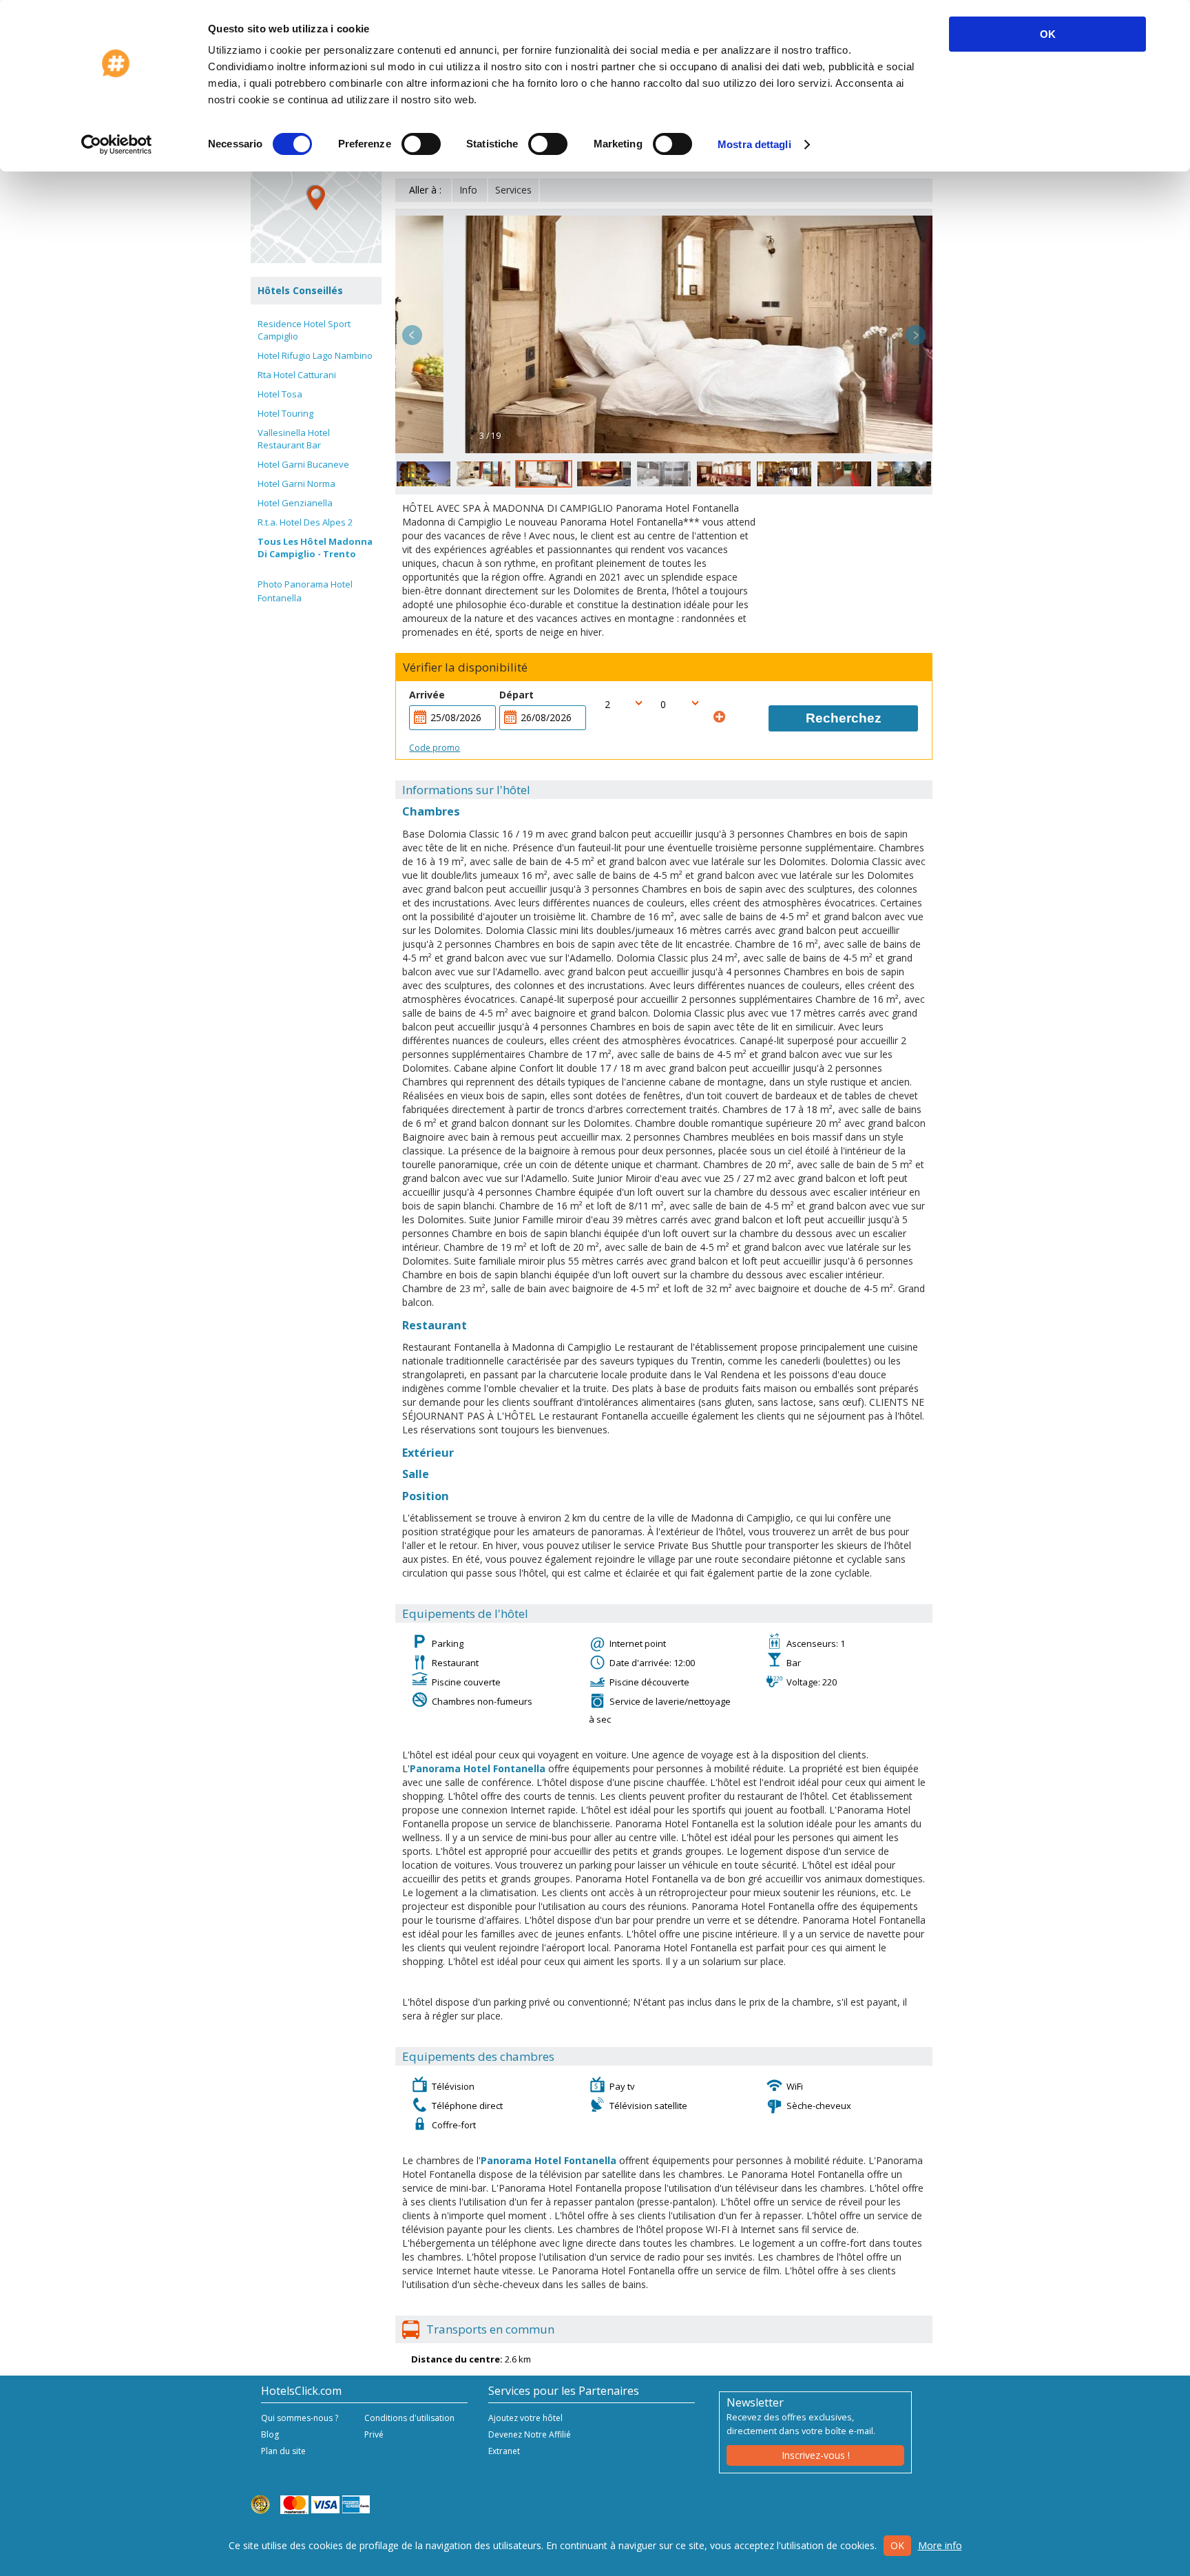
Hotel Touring (285, 413)
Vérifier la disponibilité (465, 667)
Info (468, 190)
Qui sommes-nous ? (300, 2418)
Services (513, 190)
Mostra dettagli (754, 144)
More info (940, 2545)
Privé (374, 2434)
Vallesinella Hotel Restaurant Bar (294, 439)
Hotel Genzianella (295, 503)
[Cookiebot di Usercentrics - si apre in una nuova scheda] (117, 145)
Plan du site (283, 2451)
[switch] (421, 144)
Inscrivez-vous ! (816, 2455)
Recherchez (844, 718)
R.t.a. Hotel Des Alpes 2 (305, 522)
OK (1048, 34)
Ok (897, 2545)
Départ (516, 695)
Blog (270, 2434)
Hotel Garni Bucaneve (303, 464)
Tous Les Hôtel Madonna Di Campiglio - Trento (315, 548)
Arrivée (427, 695)
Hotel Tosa (280, 394)
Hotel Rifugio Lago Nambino (315, 355)
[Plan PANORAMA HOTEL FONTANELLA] (316, 198)
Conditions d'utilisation (409, 2418)
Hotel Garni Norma (296, 484)
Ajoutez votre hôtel (525, 2418)
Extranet (504, 2451)
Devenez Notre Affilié (530, 2434)
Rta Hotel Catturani (297, 375)
